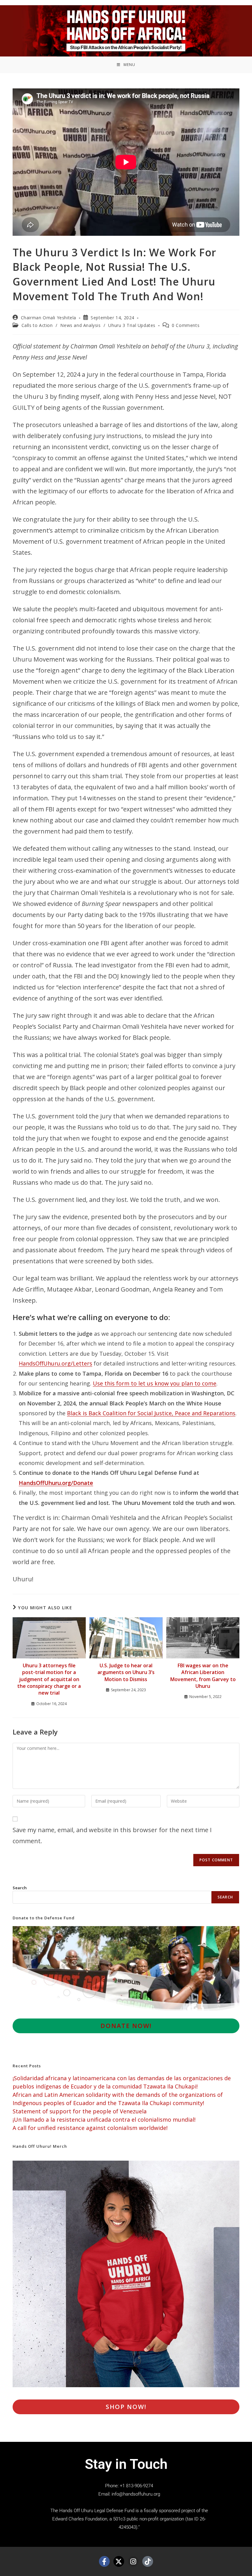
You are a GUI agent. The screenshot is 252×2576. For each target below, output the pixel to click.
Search (20, 1888)
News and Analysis (80, 325)
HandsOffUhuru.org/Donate (56, 1483)
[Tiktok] (148, 2561)
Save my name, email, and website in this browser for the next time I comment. (112, 1835)
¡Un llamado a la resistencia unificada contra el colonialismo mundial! (104, 2119)
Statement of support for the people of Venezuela (80, 2111)
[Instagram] (133, 2561)
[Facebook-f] (104, 2561)
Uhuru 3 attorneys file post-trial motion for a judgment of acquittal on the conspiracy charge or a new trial (49, 1679)
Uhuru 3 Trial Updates (132, 325)
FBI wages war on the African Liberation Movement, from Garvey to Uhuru (203, 1676)
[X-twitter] (119, 2561)
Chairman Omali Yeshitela (49, 318)
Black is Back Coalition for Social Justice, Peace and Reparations (151, 1413)
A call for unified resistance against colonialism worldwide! (90, 2128)
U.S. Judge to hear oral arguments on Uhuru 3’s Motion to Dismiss (126, 1672)
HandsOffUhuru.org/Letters (55, 1363)
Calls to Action (37, 325)
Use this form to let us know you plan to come (155, 1383)
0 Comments (186, 325)
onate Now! (126, 2026)
